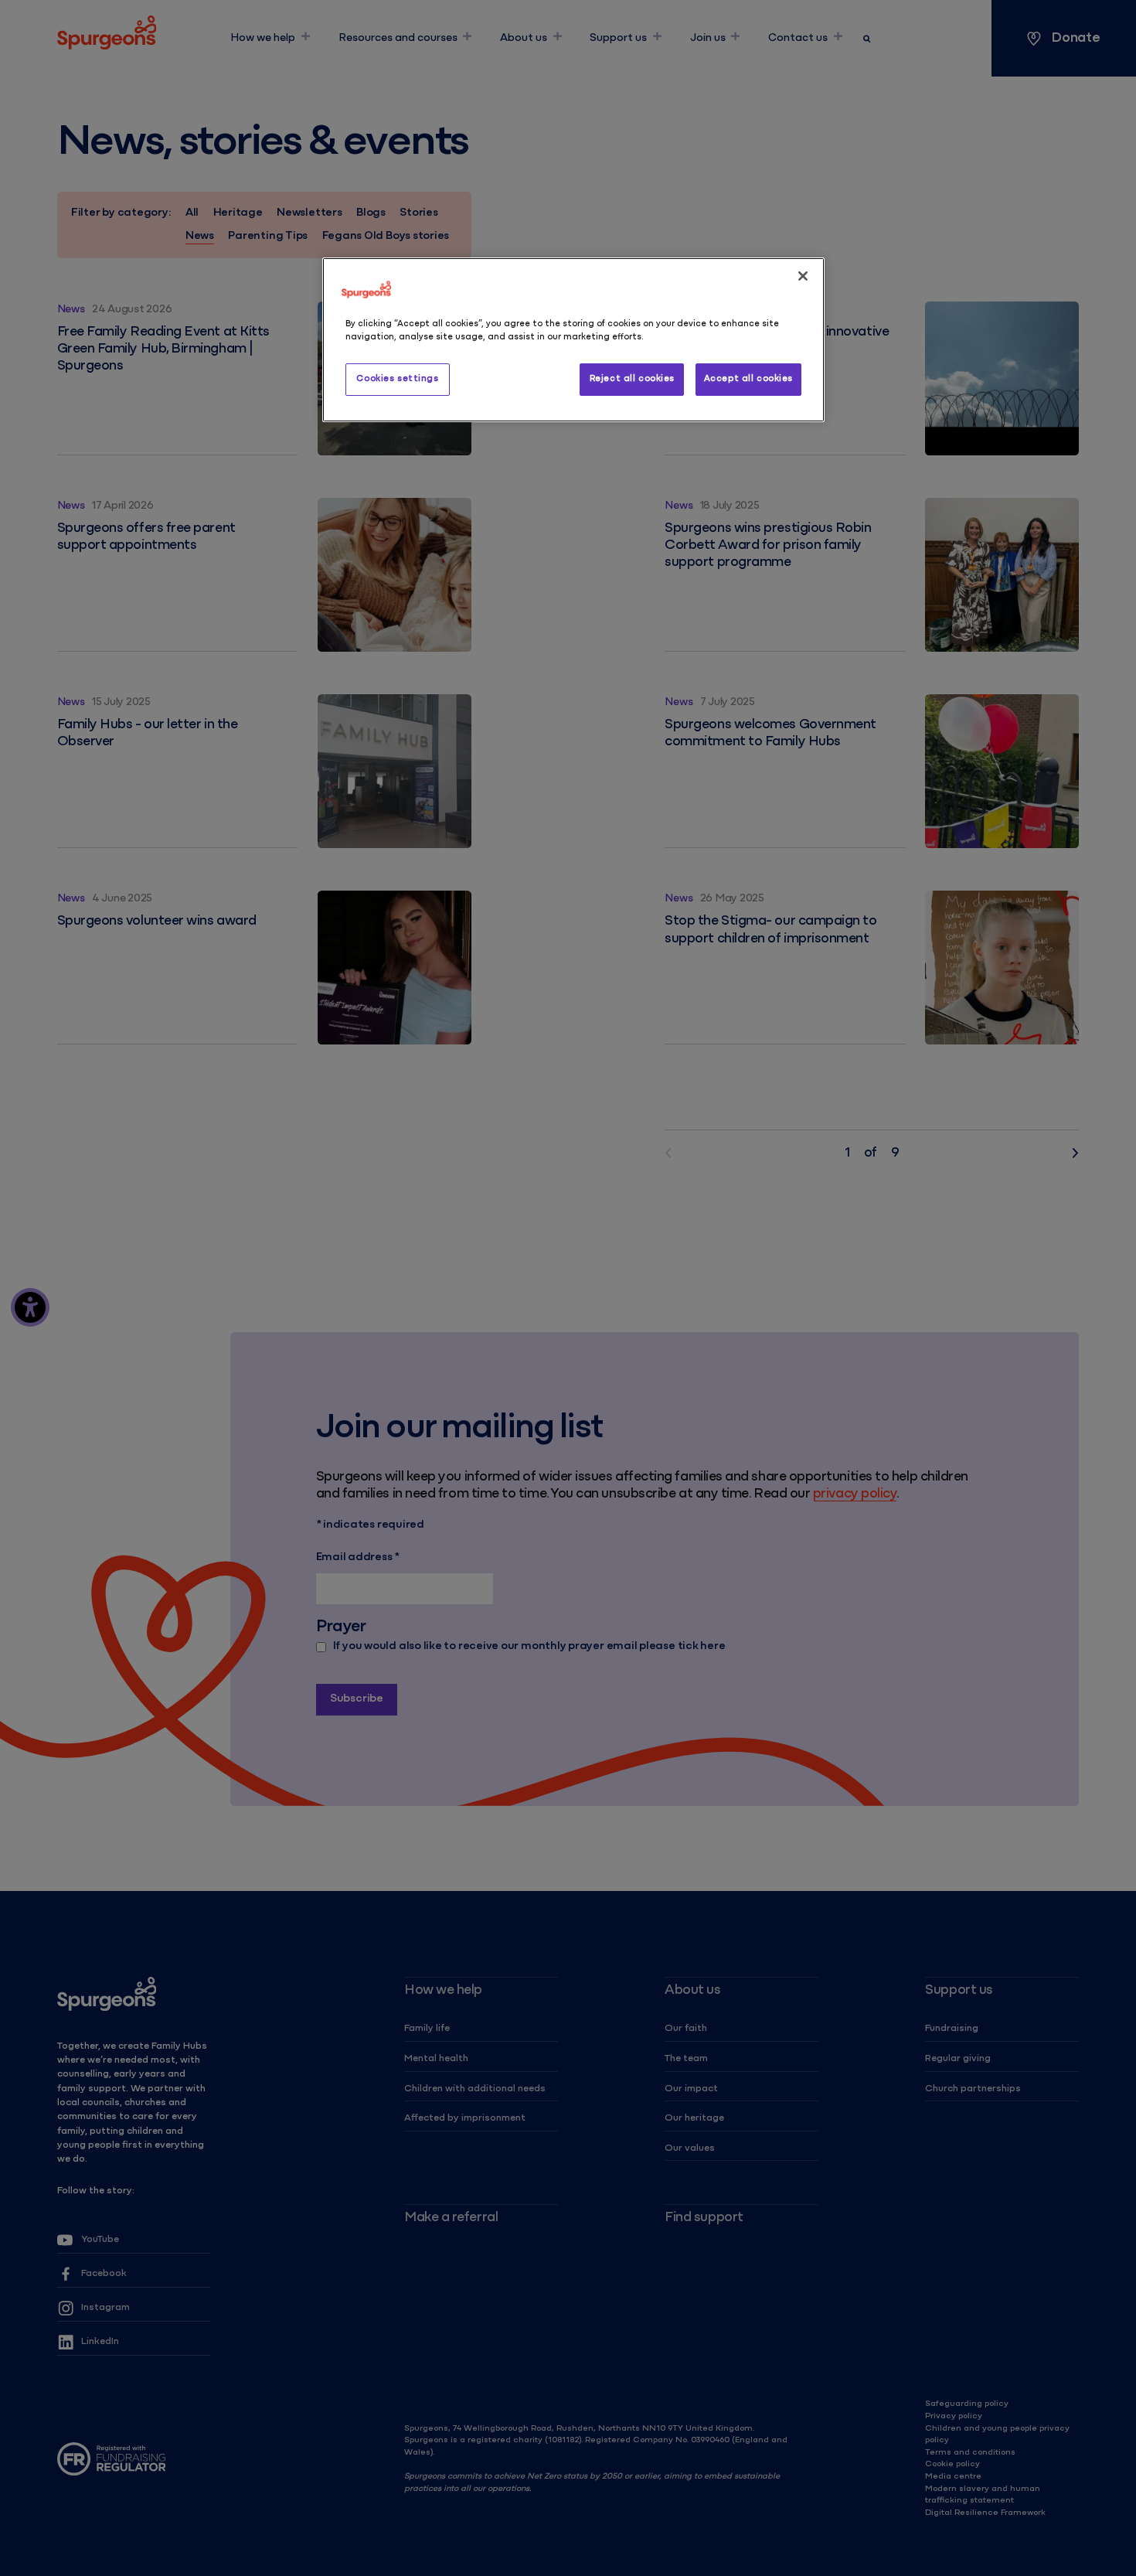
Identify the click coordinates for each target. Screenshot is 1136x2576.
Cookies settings (397, 379)
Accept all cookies (748, 379)
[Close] (803, 276)
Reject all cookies (632, 379)
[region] (573, 340)
